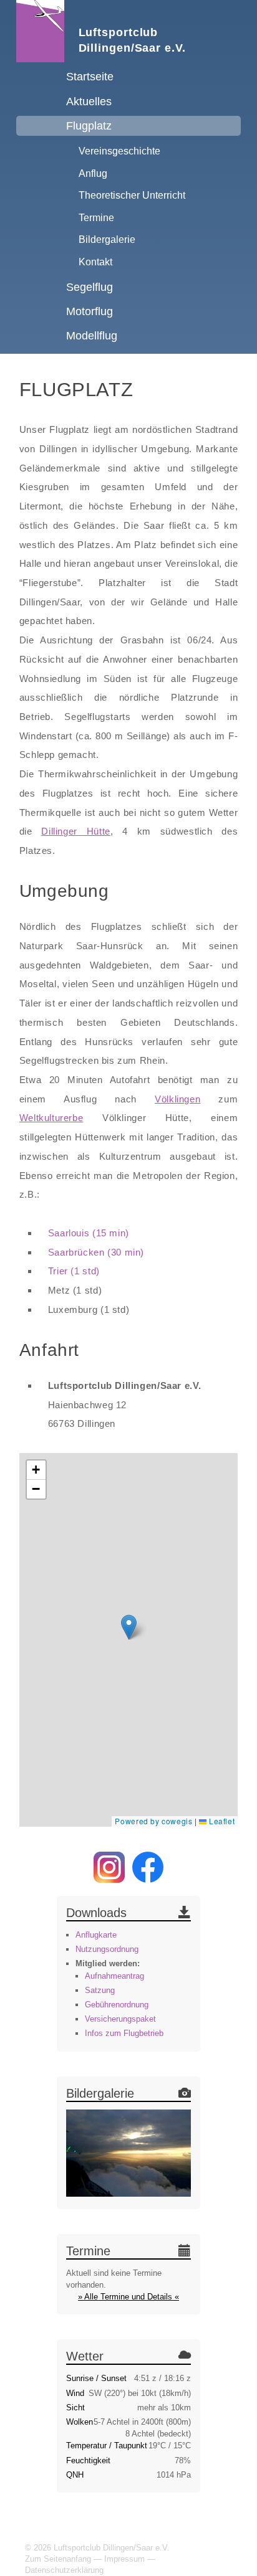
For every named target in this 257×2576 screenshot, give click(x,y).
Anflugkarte (96, 1935)
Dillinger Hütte (75, 831)
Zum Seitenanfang (58, 2559)
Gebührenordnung (117, 2005)
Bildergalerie (107, 239)
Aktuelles (89, 102)
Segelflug (90, 287)
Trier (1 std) (74, 1271)
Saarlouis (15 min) (89, 1233)
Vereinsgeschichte (119, 151)
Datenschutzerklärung (64, 2570)
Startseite (90, 77)
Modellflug (92, 336)
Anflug (93, 173)
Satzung (100, 1990)
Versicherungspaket (120, 2019)
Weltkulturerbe (51, 1118)
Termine (96, 217)
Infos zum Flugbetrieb (124, 2033)
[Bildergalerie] (128, 2155)
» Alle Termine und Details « (128, 2297)
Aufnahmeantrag (114, 1976)
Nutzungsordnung (107, 1949)
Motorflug (90, 311)
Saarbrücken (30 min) (96, 1252)
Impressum (124, 2559)
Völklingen (177, 1099)
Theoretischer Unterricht (132, 195)
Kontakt (95, 262)
